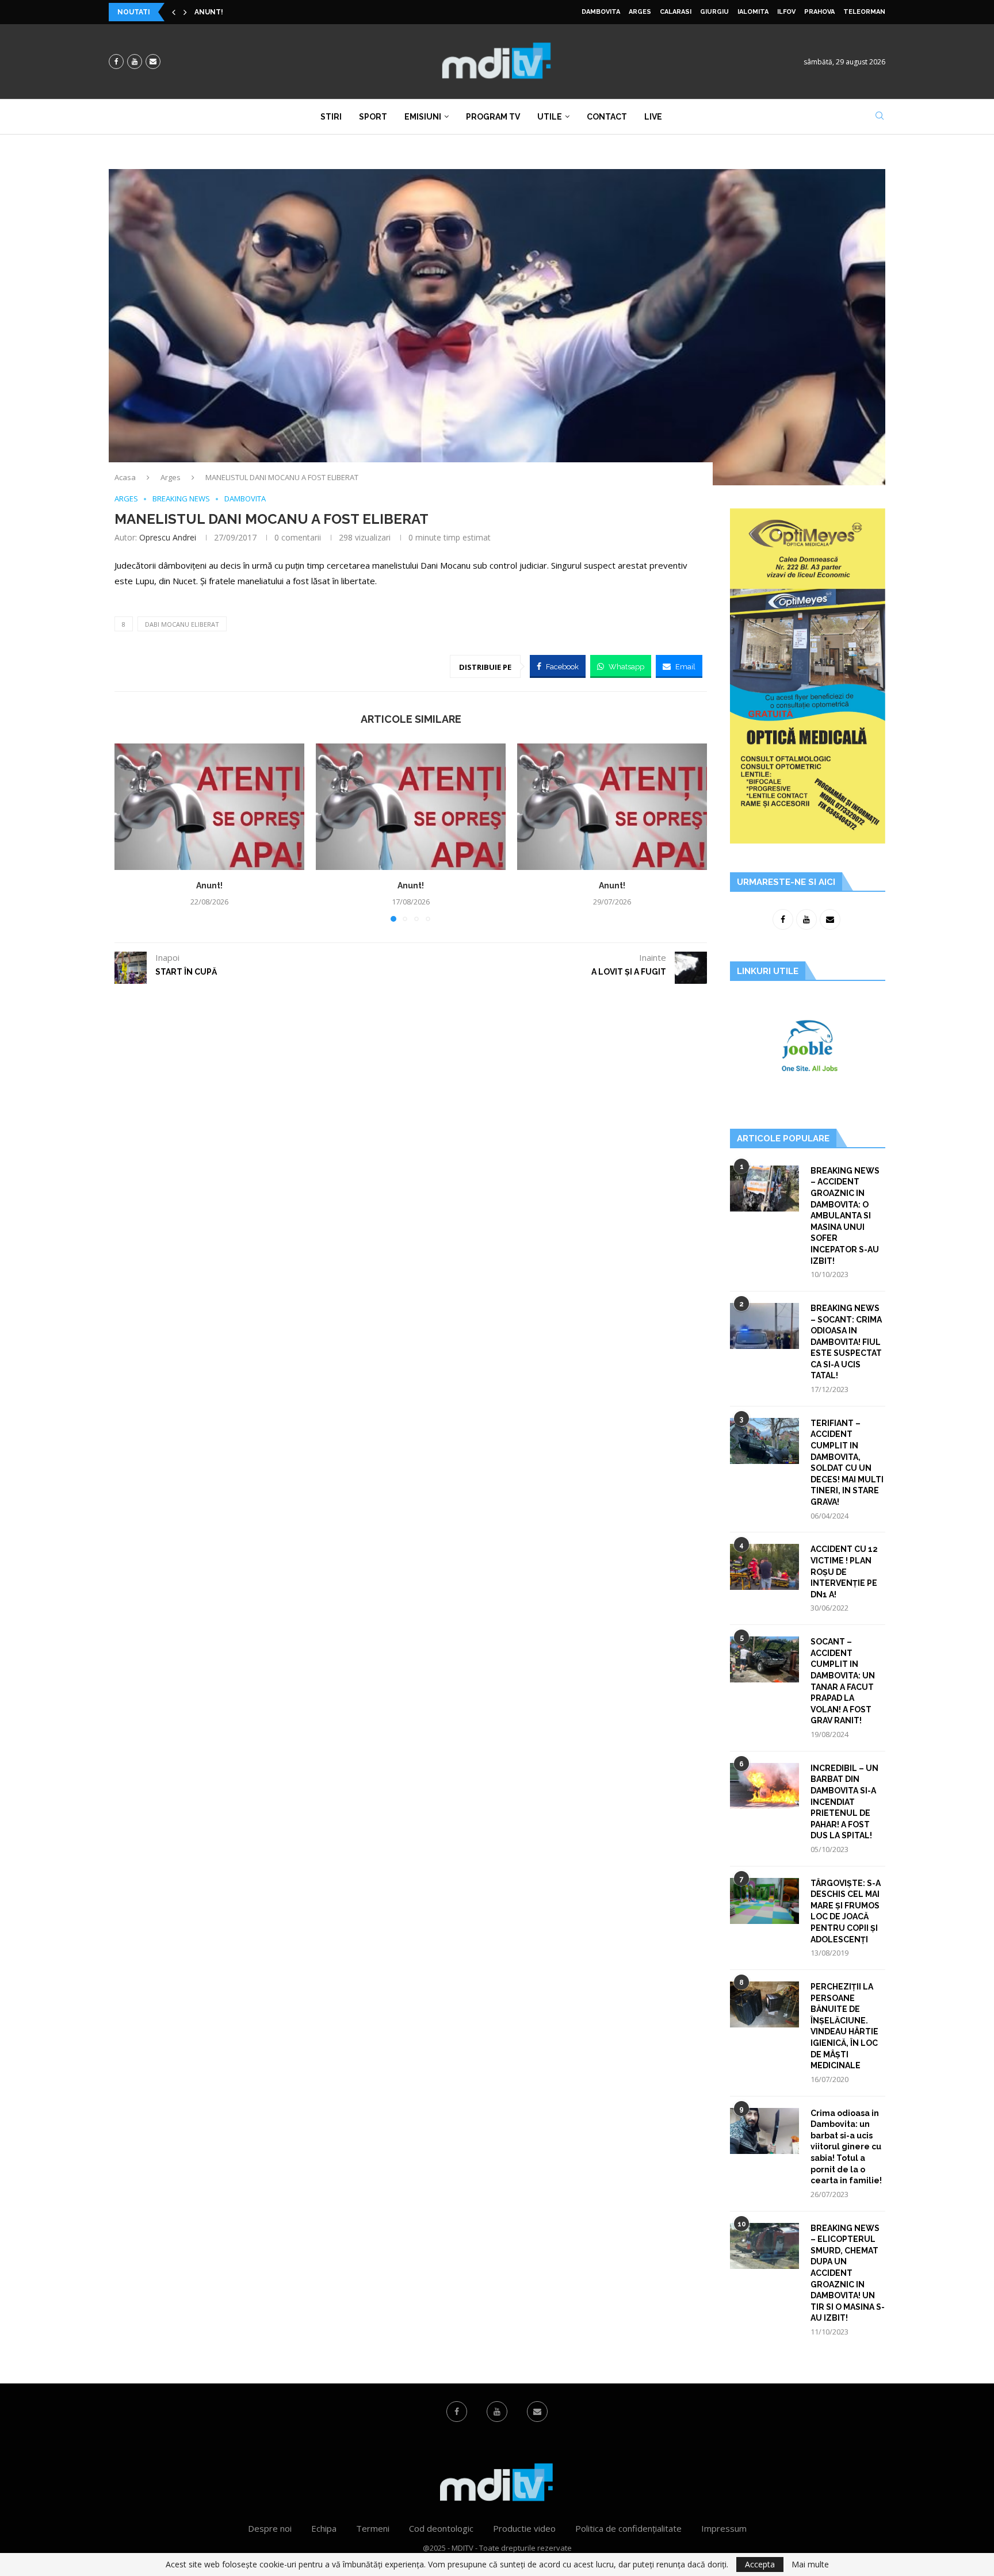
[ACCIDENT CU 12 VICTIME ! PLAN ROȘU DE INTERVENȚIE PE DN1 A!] (764, 1567)
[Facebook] (116, 62)
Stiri (331, 117)
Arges (640, 12)
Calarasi (676, 12)
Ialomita (753, 12)
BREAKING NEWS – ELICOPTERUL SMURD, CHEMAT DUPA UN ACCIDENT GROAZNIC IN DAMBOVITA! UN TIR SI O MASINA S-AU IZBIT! (848, 2273)
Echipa (324, 2528)
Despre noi (270, 2528)
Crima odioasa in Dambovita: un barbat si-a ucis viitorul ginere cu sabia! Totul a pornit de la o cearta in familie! (846, 2147)
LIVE (653, 117)
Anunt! (209, 12)
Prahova (819, 12)
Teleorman (864, 12)
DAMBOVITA (601, 12)
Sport (373, 117)
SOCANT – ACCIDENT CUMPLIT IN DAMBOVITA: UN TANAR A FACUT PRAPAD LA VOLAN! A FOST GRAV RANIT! (843, 1681)
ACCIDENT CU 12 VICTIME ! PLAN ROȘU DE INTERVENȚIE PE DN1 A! (844, 1571)
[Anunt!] (209, 807)
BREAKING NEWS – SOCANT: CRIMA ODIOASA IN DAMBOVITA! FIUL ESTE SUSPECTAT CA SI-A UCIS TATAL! (846, 1342)
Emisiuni (423, 117)
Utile (550, 117)
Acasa (125, 477)
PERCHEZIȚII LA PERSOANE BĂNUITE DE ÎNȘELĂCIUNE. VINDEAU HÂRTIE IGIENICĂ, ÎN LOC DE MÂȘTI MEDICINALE (844, 2026)
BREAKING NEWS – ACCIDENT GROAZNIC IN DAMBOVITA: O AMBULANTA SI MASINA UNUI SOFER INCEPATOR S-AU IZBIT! (845, 1216)
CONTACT (607, 117)
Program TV (493, 117)
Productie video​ (524, 2528)
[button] (174, 12)
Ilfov (786, 12)
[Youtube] (135, 62)
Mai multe (810, 2564)
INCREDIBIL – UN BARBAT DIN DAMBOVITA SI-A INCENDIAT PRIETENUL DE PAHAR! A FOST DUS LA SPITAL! (844, 1802)
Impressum (724, 2528)
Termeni (373, 2528)
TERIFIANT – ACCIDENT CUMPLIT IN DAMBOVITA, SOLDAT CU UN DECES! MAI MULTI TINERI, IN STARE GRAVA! (847, 1463)
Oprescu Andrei (168, 537)
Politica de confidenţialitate (628, 2528)
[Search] (880, 117)
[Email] (153, 62)
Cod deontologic (441, 2528)
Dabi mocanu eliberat (182, 624)
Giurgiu (714, 12)
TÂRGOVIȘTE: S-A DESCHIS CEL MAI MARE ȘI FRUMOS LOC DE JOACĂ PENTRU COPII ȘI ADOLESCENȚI (846, 1911)
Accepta (760, 2564)
